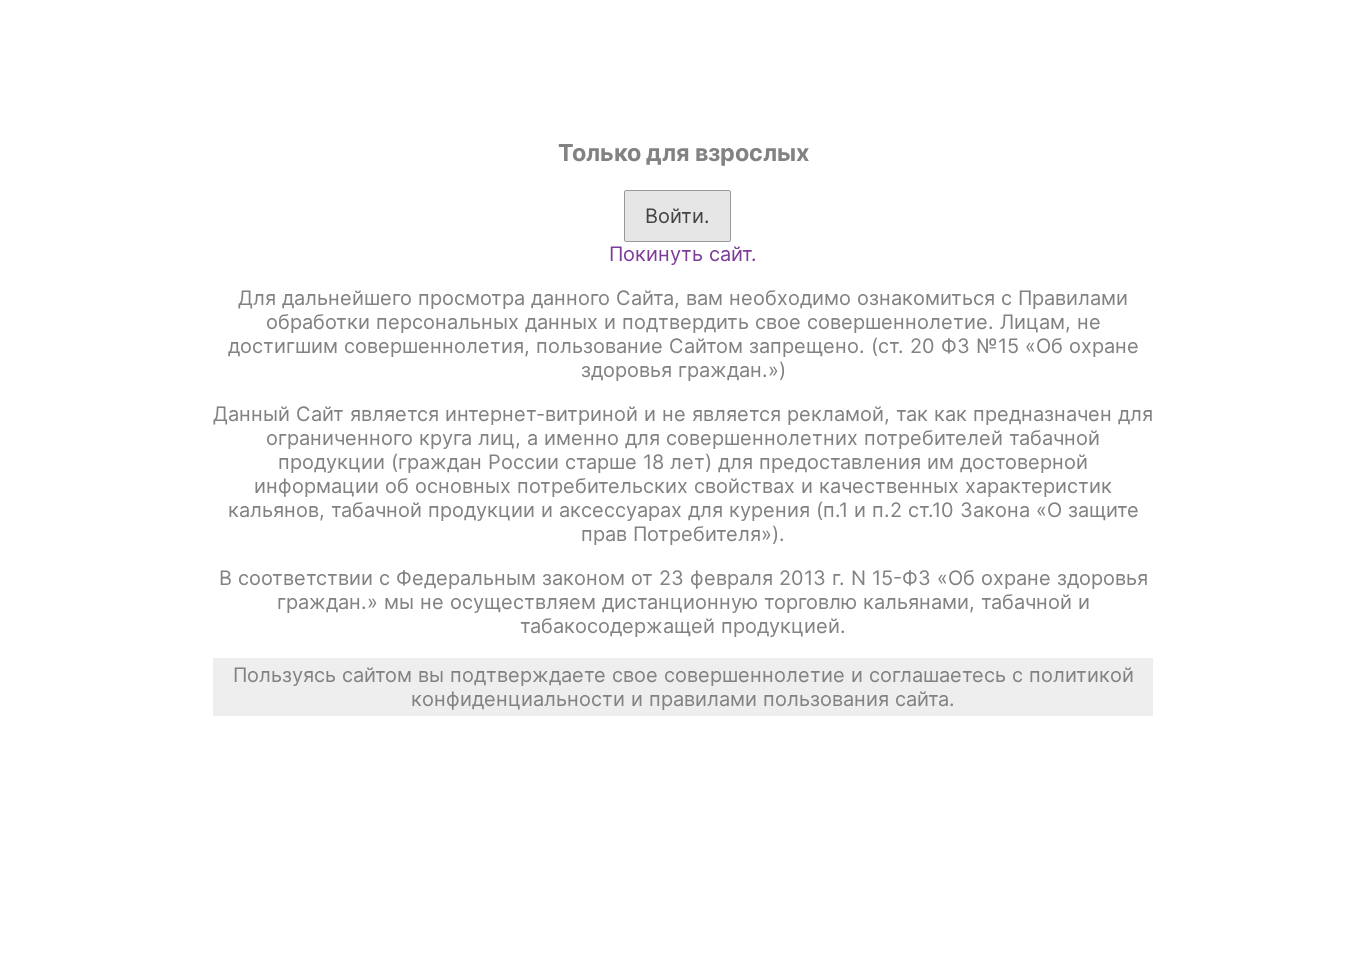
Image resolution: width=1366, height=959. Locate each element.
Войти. (677, 216)
